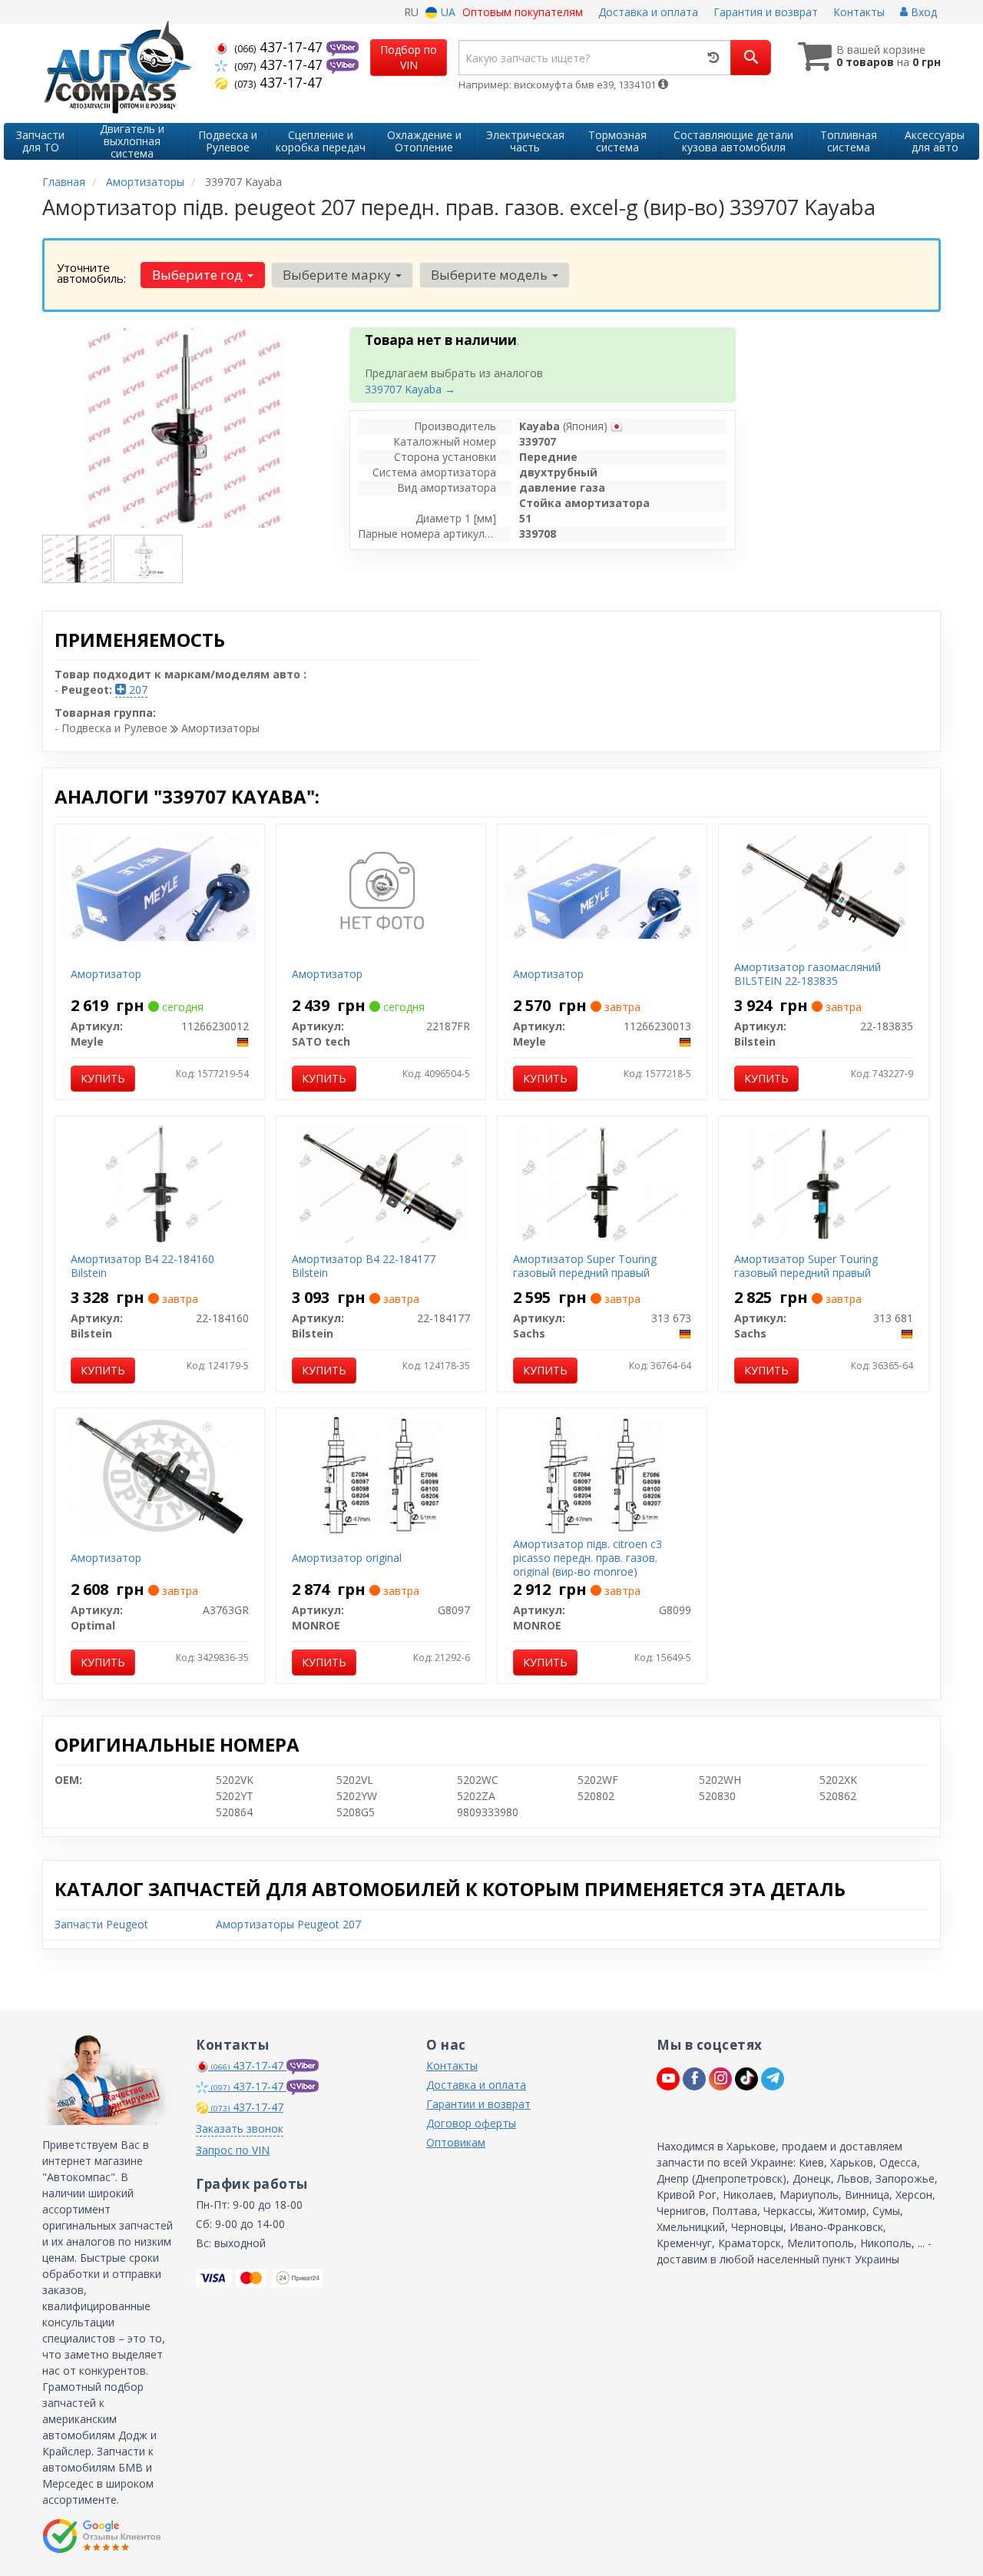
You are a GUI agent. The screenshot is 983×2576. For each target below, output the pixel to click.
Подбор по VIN (409, 57)
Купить (103, 1078)
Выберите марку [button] (338, 275)
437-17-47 (280, 47)
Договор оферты (471, 2123)
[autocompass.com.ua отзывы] (102, 2536)
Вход (922, 12)
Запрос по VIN (233, 2150)
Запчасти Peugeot (101, 1924)
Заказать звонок (240, 2128)
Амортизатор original (347, 1558)
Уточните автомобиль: (91, 273)
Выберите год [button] (199, 275)
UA (447, 12)
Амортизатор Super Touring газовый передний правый (585, 1266)
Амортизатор (106, 974)
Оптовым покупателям (523, 12)
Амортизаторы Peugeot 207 (288, 1924)
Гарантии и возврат (478, 2104)
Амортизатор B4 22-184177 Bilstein (364, 1266)
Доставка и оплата (648, 12)
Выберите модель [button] (491, 275)
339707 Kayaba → (410, 389)
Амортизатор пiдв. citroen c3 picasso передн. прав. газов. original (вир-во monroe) (587, 1558)
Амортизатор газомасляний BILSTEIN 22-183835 (808, 974)
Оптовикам (456, 2142)
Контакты (859, 12)
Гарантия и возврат (766, 12)
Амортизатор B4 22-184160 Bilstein (142, 1266)
